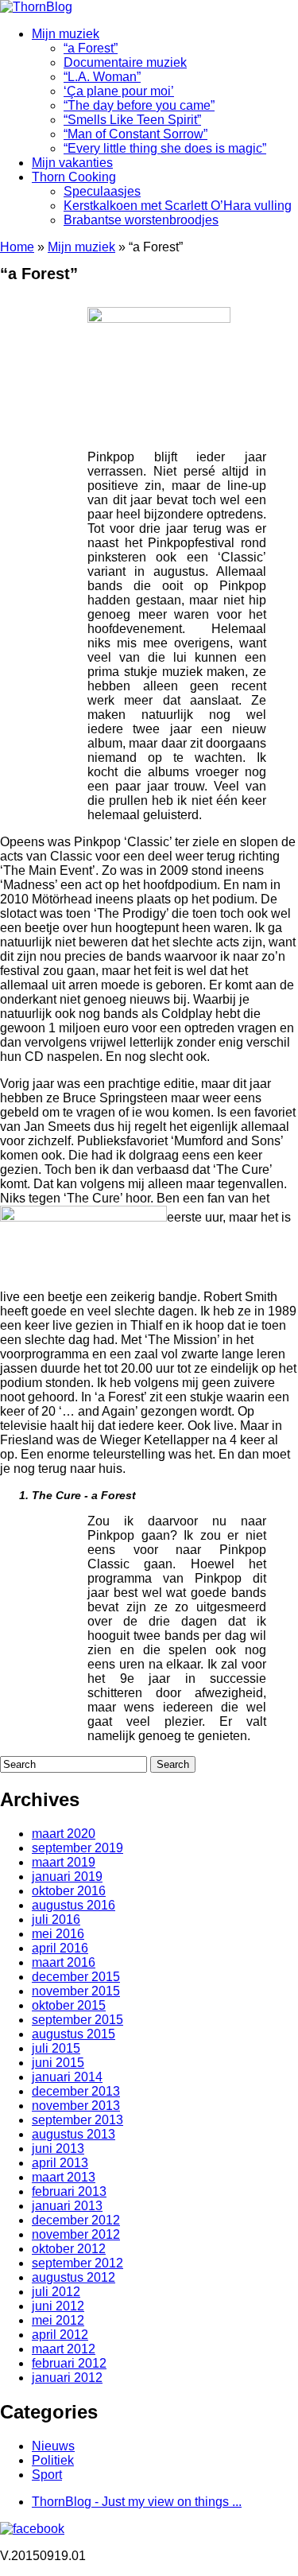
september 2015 (77, 2020)
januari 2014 (67, 2077)
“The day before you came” (139, 105)
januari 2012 (67, 2378)
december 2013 (76, 2091)
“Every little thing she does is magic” (165, 148)
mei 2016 (58, 1934)
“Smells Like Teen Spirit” (132, 120)
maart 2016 (64, 1962)
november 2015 (76, 1991)
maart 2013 (64, 2177)
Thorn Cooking (74, 177)
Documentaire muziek (125, 62)
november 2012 (76, 2234)
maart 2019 (64, 1862)
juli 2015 (56, 2048)
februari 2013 (69, 2191)
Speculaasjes (102, 191)
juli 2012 (56, 2292)
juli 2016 (56, 1919)
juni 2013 (58, 2149)
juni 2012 (58, 2306)
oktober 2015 (69, 2005)
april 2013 (60, 2163)
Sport (47, 2475)
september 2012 (77, 2263)
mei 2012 (58, 2320)
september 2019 (77, 1848)
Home (17, 247)
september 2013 (77, 2120)
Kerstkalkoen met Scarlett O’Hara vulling (178, 206)
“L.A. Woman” (102, 77)
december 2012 (76, 2220)
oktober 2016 (69, 1891)
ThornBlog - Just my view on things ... (137, 2502)
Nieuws (53, 2446)
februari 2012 (69, 2363)
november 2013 (76, 2106)
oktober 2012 (69, 2249)
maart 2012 (64, 2349)
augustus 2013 (74, 2134)
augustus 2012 (74, 2277)
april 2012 (60, 2335)
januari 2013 (67, 2206)
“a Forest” (91, 48)
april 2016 (60, 1948)
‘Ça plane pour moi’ (119, 91)
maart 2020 (64, 1834)
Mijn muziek (66, 34)
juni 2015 (58, 2063)
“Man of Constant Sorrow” (135, 134)
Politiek (53, 2460)
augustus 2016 (74, 1905)
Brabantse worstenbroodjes (141, 220)
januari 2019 (67, 1877)
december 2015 (76, 1977)
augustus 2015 (74, 2034)
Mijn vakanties (72, 163)
